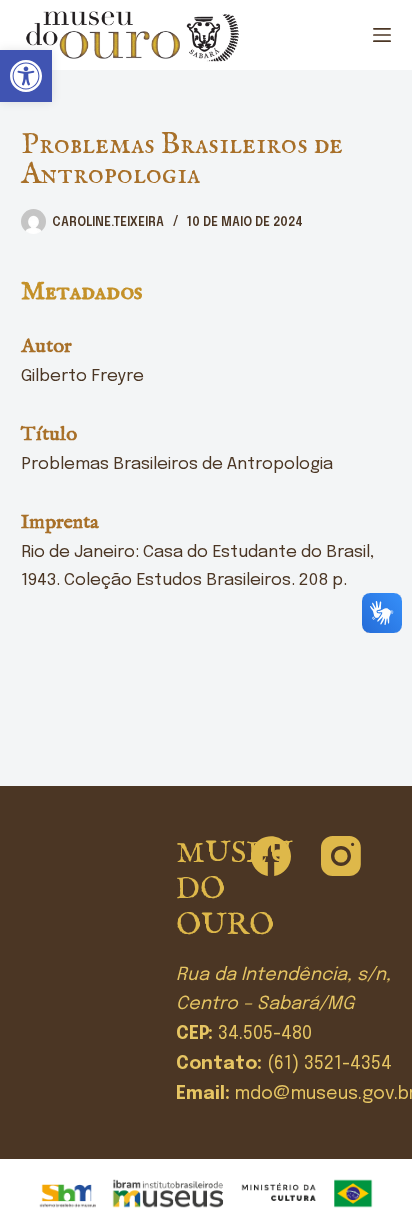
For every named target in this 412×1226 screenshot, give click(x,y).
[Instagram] (341, 856)
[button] (26, 76)
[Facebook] (271, 856)
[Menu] (382, 35)
